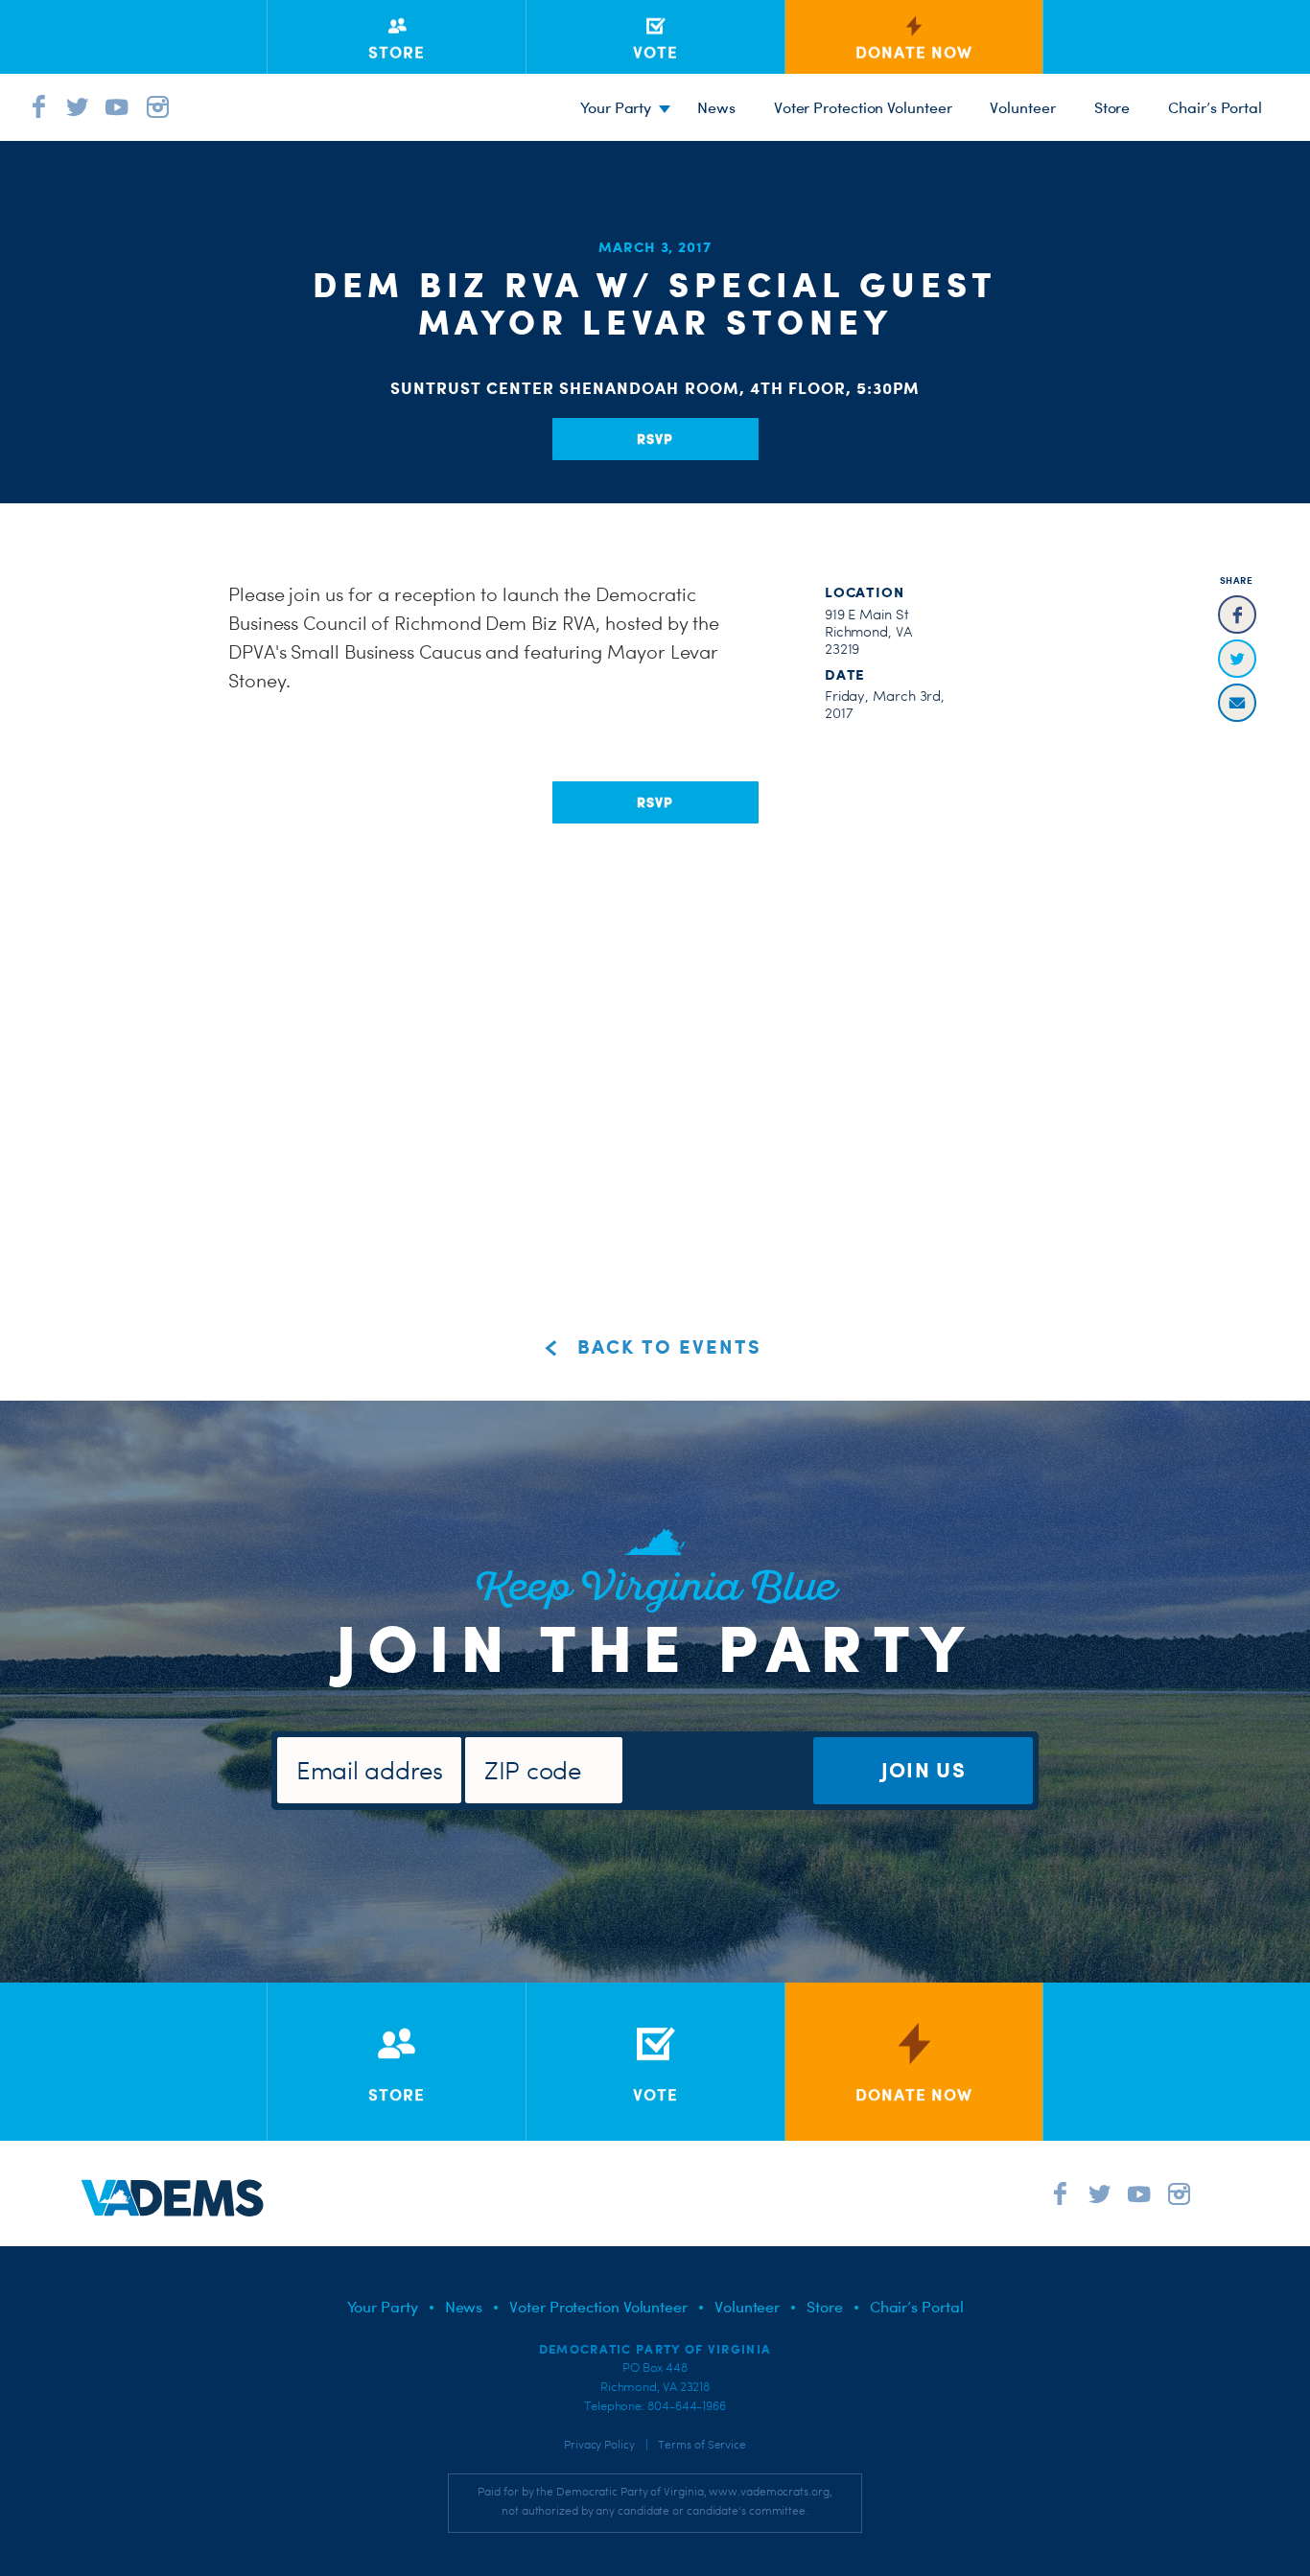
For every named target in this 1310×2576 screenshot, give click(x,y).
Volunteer (1022, 107)
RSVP (655, 439)
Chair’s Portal (1215, 107)
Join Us (924, 1769)
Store (1112, 107)
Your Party (616, 107)
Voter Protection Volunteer (863, 107)
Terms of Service (702, 2445)
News (716, 107)
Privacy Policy (599, 2445)
